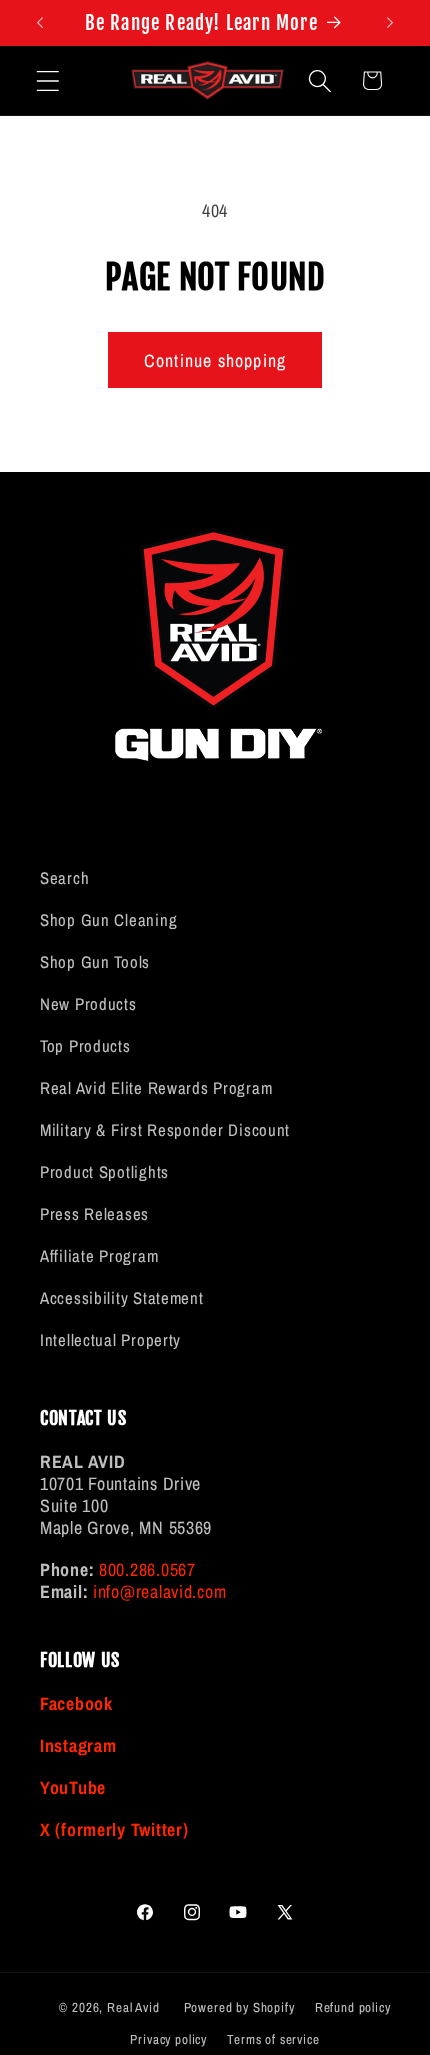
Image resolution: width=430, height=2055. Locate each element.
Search (64, 878)
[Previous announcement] (40, 23)
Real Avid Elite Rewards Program (156, 1088)
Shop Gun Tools (95, 962)
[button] (48, 80)
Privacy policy (168, 2039)
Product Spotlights (104, 1172)
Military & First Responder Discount (165, 1130)
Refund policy (353, 2007)
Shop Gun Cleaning (108, 920)
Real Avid (133, 2007)
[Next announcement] (390, 23)
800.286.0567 (147, 1569)
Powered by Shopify (239, 2007)
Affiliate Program (99, 1256)
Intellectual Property (110, 1340)
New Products (88, 1004)
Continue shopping (215, 360)
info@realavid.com (159, 1591)
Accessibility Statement (122, 1298)
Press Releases (94, 1214)
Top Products (85, 1046)
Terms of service (273, 2039)
